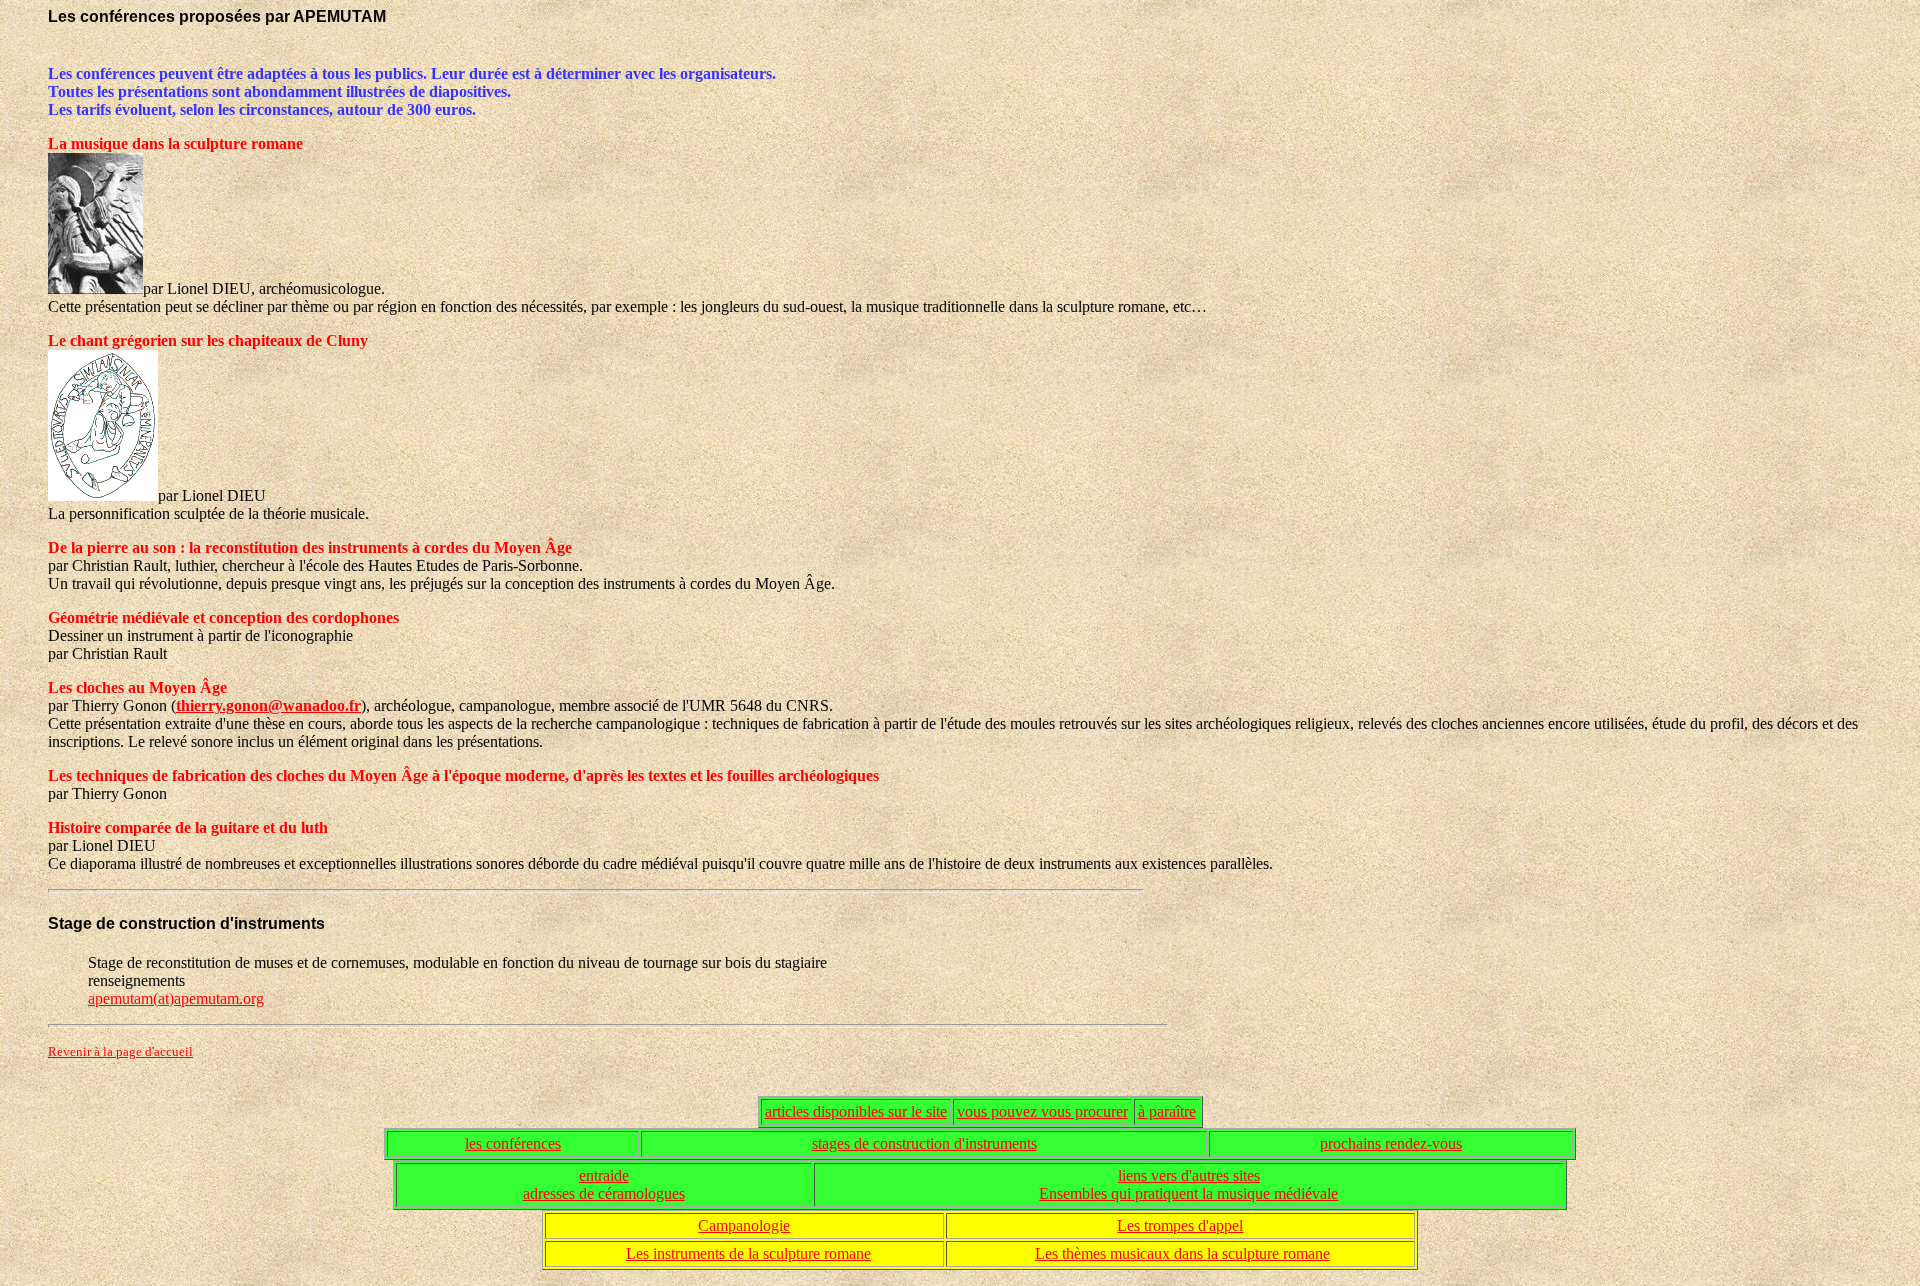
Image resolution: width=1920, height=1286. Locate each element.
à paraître (1167, 1111)
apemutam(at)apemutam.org (176, 998)
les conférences (513, 1143)
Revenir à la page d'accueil (120, 1051)
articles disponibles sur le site (856, 1111)
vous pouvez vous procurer (1042, 1111)
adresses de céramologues (604, 1193)
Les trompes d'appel (1180, 1225)
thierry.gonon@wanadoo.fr (268, 705)
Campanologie (744, 1225)
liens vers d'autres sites (1189, 1175)
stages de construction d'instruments (924, 1143)
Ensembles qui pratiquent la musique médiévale (1188, 1193)
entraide (604, 1175)
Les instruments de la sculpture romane (748, 1253)
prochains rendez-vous (1391, 1143)
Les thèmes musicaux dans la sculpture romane (1182, 1253)
